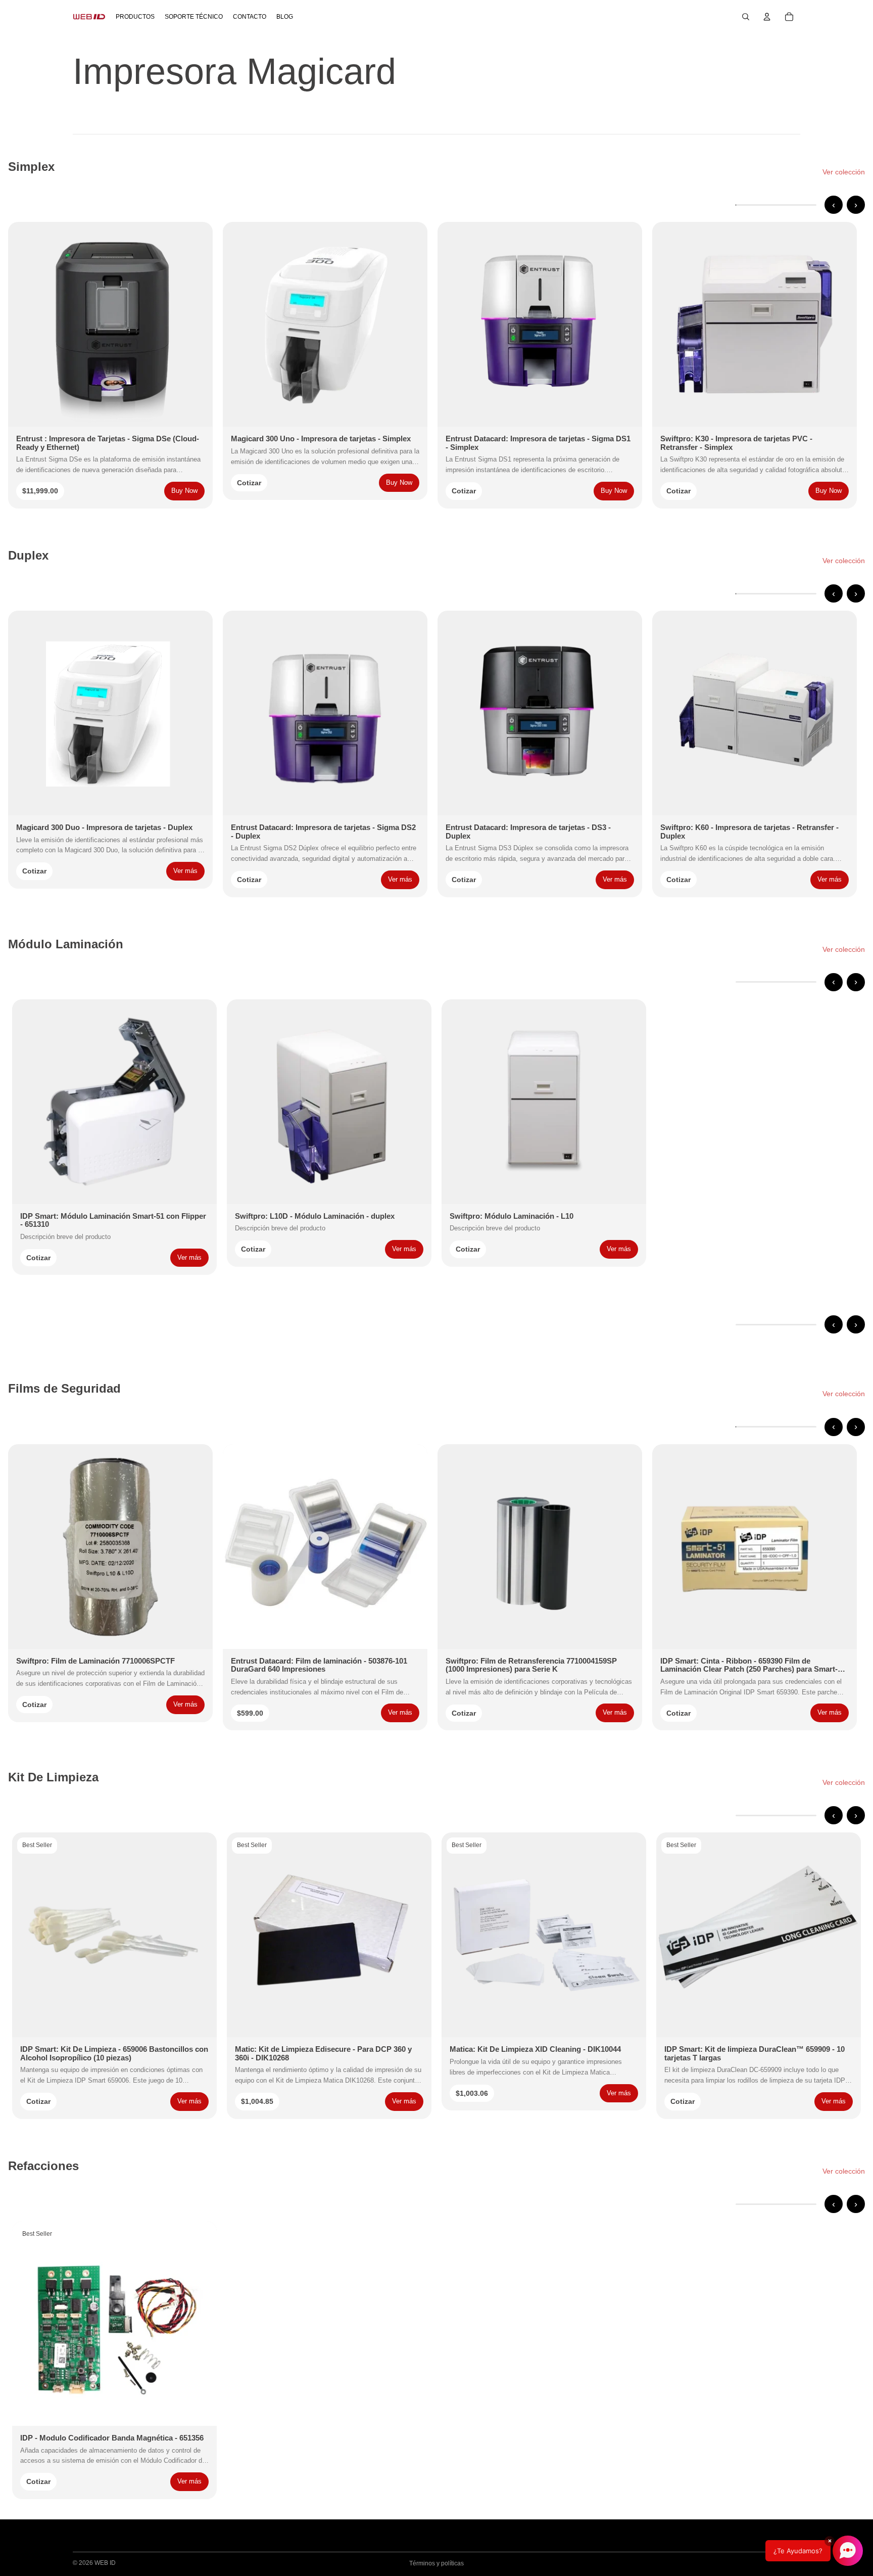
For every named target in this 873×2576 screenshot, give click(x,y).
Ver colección (844, 172)
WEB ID (105, 2563)
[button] (814, 2551)
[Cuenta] (767, 17)
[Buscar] (746, 17)
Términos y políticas (437, 2563)
